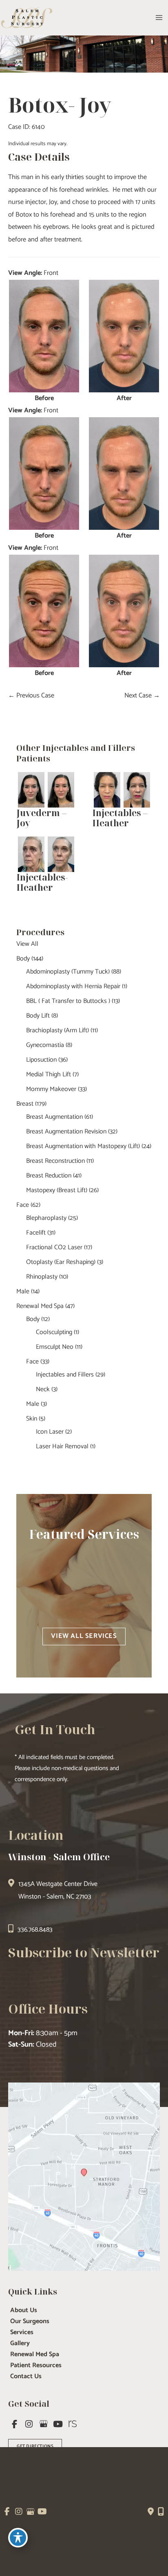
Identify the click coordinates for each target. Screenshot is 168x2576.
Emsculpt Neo (55, 1347)
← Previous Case (31, 696)
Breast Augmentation (54, 1117)
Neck (43, 1389)
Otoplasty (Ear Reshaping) (61, 1262)
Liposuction (41, 1060)
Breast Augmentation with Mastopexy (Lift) (83, 1146)
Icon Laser (50, 1432)
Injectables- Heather (42, 882)
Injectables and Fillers (65, 1375)
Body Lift (38, 1016)
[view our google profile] (44, 2424)
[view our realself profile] (73, 2424)
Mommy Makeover (51, 1089)
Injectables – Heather (120, 818)
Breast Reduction (49, 1176)
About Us (24, 2310)
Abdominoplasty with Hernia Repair (73, 986)
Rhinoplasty (42, 1277)
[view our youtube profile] (58, 2424)
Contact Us (26, 2377)
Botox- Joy (60, 105)
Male (23, 1291)
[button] (84, 1636)
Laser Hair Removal (62, 1446)
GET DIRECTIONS (35, 2446)
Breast (25, 1104)
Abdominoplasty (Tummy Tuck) (68, 972)
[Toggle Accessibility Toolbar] (18, 2538)
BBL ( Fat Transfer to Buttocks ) (68, 1001)
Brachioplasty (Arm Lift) (57, 1030)
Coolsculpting (54, 1332)
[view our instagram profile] (29, 2424)
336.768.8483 (35, 1930)
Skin (32, 1419)
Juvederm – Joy (41, 818)
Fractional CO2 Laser (54, 1247)
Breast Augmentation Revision (66, 1132)
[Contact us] (151, 2512)
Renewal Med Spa (40, 1306)
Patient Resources (36, 2366)
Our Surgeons (30, 2321)
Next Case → (142, 696)
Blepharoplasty (46, 1218)
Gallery (20, 2344)
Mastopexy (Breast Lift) (57, 1190)
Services (22, 2333)
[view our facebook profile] (15, 2424)
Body (23, 959)
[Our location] (161, 2512)
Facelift (36, 1233)
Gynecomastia (45, 1045)
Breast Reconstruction (55, 1161)
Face (23, 1205)
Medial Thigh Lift (49, 1074)
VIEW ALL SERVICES (84, 1636)
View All (27, 944)
